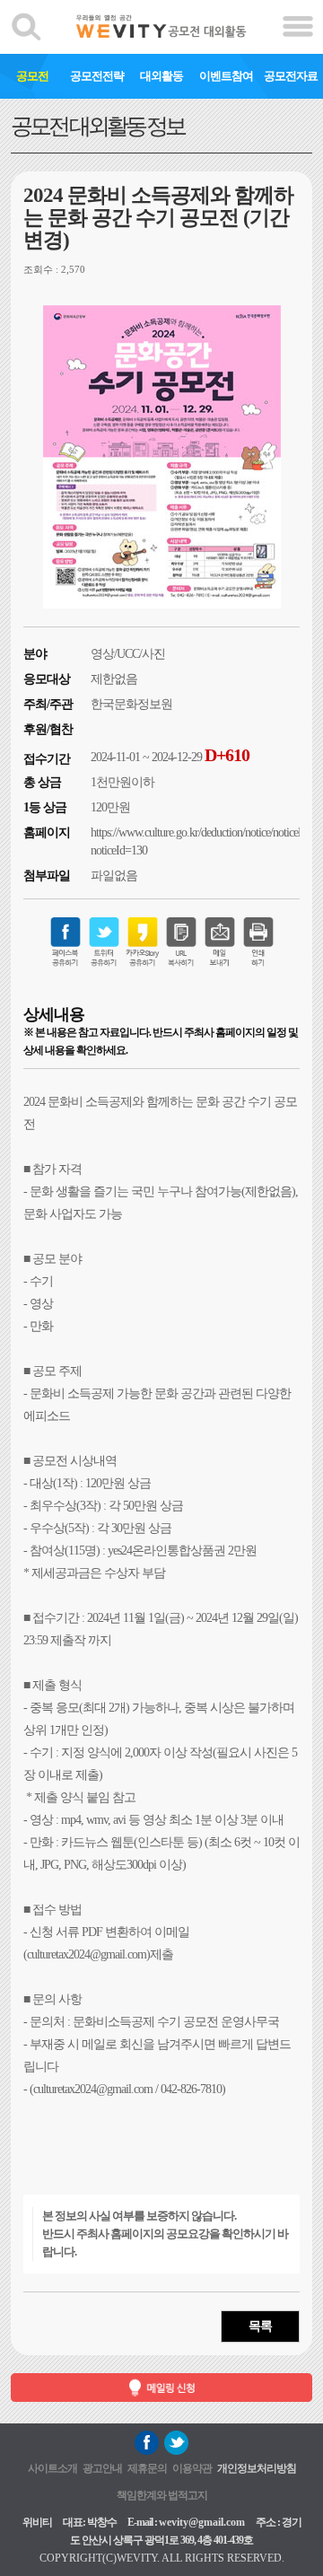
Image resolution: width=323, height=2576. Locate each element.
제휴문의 (147, 2468)
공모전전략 (97, 76)
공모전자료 (291, 76)
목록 (260, 2326)
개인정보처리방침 (257, 2468)
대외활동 (161, 76)
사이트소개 (52, 2468)
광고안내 (102, 2468)
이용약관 (192, 2468)
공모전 (32, 76)
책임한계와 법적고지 (162, 2495)
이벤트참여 (226, 76)
